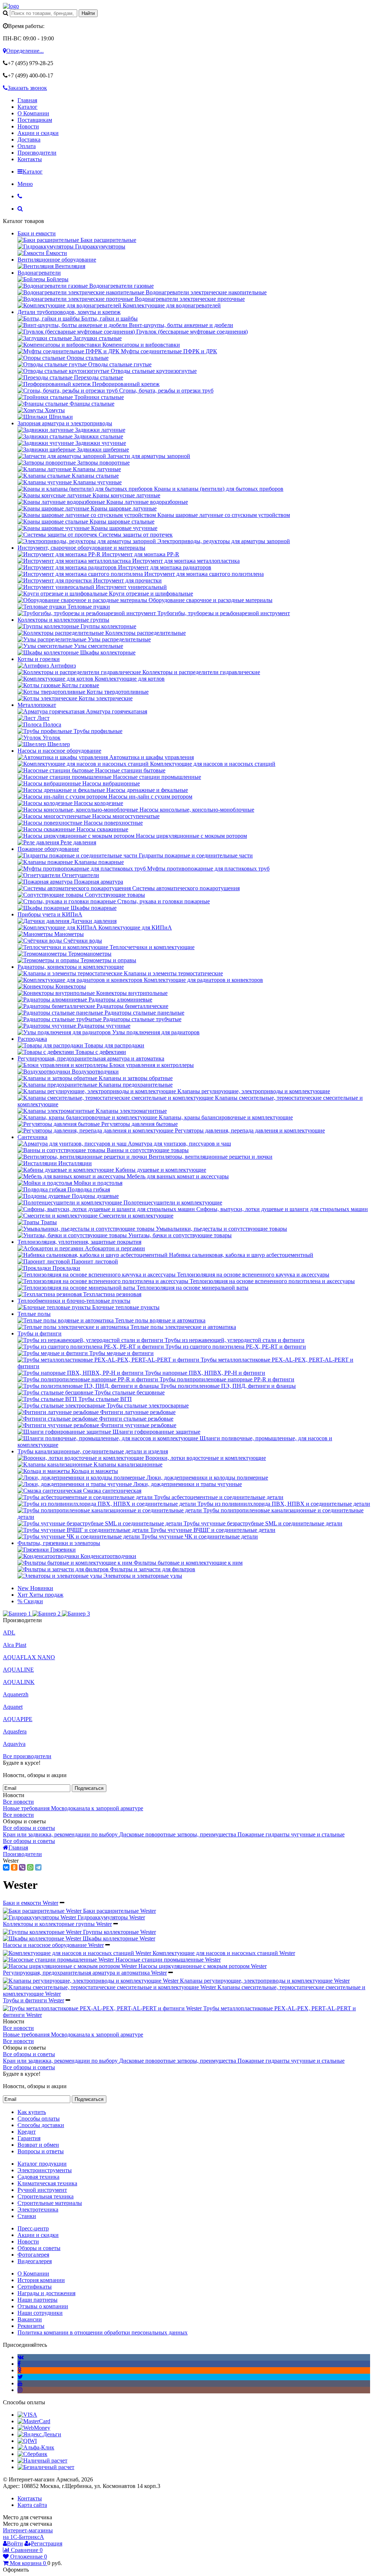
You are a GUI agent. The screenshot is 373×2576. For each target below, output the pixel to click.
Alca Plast (15, 1645)
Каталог (28, 107)
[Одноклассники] (14, 1867)
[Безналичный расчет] (46, 2467)
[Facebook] (19, 2364)
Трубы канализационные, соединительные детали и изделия (93, 1451)
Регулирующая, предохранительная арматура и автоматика (91, 1058)
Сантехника (32, 1137)
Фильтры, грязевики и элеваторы (59, 1543)
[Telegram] (38, 1867)
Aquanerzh (16, 1694)
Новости (28, 126)
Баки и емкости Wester (31, 1903)
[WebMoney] (34, 2428)
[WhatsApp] (30, 1867)
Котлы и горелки (39, 659)
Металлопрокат (37, 705)
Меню (25, 184)
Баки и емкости (37, 233)
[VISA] (27, 2415)
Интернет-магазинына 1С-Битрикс (28, 2534)
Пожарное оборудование (48, 849)
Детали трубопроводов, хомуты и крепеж (69, 312)
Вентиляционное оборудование (57, 260)
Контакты (30, 159)
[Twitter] (20, 2377)
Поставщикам (35, 120)
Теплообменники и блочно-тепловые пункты (74, 1301)
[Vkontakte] (21, 2357)
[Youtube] (20, 2383)
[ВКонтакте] (6, 1867)
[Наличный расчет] (42, 2460)
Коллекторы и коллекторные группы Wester (57, 1924)
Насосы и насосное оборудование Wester (53, 1945)
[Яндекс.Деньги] (39, 2434)
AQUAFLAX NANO (29, 1657)
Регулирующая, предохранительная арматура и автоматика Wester (85, 1973)
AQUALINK (19, 1682)
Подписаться (89, 1788)
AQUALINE (18, 1670)
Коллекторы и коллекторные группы (63, 620)
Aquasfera (15, 1731)
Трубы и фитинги (40, 1333)
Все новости (18, 1802)
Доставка (29, 140)
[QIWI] (27, 2441)
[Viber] (22, 1867)
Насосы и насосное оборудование (59, 751)
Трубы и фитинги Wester (34, 2000)
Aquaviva (14, 1744)
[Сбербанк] (32, 2454)
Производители (37, 153)
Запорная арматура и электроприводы (65, 423)
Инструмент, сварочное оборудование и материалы (81, 548)
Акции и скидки (38, 133)
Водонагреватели (39, 273)
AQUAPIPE (18, 1719)
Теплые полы (34, 1314)
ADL (9, 1633)
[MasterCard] (34, 2421)
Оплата (27, 146)
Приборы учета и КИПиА (50, 914)
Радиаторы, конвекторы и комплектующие (71, 967)
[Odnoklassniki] (19, 2370)
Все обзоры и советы (29, 1828)
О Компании (33, 113)
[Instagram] (20, 2390)
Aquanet (13, 1707)
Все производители (27, 1756)
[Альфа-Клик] (36, 2447)
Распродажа (32, 1039)
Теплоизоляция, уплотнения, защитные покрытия (79, 1242)
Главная (27, 100)
